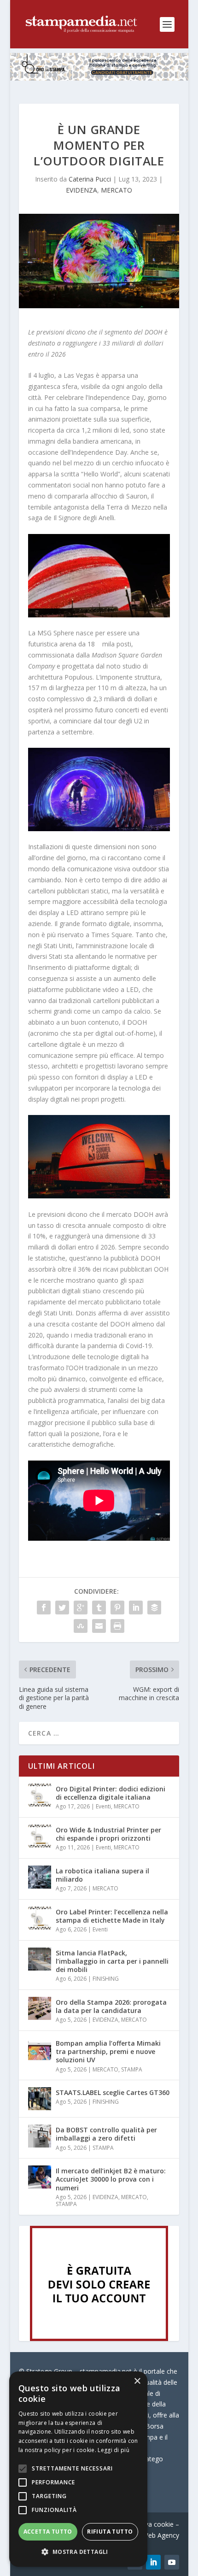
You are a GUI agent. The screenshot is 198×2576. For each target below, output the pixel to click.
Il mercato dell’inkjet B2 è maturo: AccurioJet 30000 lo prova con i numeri (111, 2179)
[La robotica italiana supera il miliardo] (40, 1877)
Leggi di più (114, 2450)
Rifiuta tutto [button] (110, 2532)
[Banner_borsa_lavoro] (99, 2338)
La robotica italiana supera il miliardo (102, 1875)
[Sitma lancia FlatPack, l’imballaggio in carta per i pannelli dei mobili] (40, 1959)
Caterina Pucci (90, 179)
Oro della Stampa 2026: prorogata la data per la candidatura (111, 2006)
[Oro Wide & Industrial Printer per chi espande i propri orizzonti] (40, 1836)
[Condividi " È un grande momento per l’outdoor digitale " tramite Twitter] (62, 1608)
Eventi (103, 1806)
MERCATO (116, 190)
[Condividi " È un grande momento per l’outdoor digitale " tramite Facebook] (44, 1608)
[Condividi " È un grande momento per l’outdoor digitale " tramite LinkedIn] (136, 1608)
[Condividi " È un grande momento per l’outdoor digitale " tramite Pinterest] (117, 1608)
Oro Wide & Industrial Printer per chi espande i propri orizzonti (108, 1834)
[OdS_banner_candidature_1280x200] (99, 78)
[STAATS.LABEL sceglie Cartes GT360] (40, 2099)
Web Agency (161, 2535)
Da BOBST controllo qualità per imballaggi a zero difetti (106, 2134)
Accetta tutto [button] (48, 2532)
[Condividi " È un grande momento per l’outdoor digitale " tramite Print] (117, 1626)
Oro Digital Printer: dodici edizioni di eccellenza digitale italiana (111, 1793)
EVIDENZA (82, 190)
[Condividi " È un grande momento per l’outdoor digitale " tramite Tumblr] (99, 1608)
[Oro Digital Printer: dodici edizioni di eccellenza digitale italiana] (40, 1795)
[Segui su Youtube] (172, 2562)
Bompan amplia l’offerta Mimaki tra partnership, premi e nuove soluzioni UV (108, 2051)
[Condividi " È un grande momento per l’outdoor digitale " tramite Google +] (81, 1608)
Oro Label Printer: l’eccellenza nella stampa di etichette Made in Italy (112, 1916)
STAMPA (132, 2069)
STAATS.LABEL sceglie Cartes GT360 (113, 2092)
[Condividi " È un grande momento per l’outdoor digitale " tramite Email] (99, 1626)
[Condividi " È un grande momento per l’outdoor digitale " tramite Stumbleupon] (81, 1626)
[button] (78, 2552)
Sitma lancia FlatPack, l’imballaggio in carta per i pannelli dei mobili (112, 1961)
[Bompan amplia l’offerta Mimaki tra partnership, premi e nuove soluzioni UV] (40, 2049)
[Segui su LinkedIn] (153, 2562)
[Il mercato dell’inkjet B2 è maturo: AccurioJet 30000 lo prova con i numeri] (40, 2177)
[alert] (78, 2469)
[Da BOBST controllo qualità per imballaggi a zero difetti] (40, 2136)
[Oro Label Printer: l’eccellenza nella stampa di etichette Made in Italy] (40, 1918)
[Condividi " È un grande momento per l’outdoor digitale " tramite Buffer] (154, 1608)
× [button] (137, 2381)
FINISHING (106, 1979)
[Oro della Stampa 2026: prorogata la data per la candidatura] (40, 2008)
